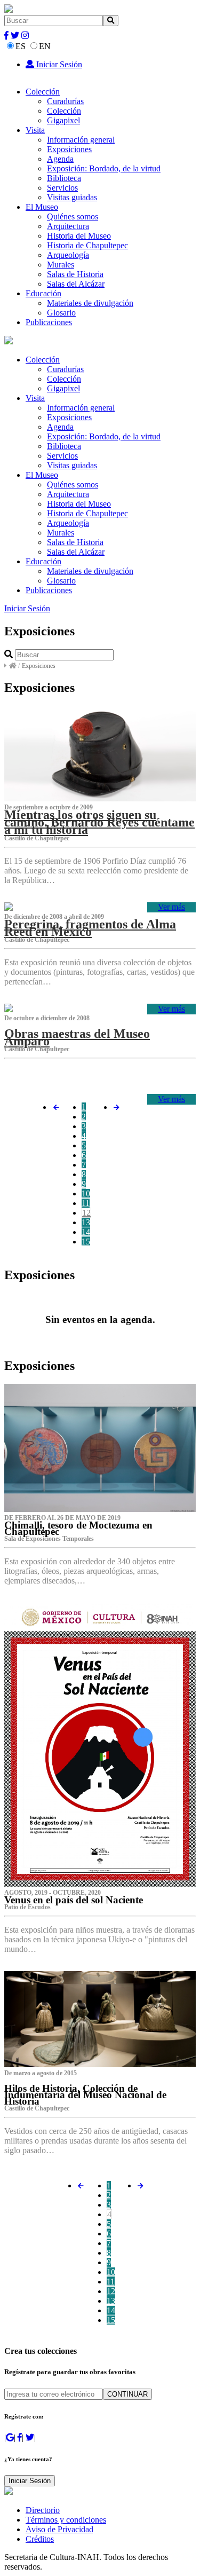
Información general (81, 140)
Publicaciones (49, 322)
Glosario (61, 313)
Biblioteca (64, 178)
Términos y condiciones (66, 2520)
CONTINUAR (127, 2394)
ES (21, 46)
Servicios (62, 188)
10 (86, 1194)
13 (86, 1222)
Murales (61, 265)
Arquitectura (68, 226)
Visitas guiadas (72, 197)
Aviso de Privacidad (59, 2529)
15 (86, 1242)
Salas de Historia (75, 274)
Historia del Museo (79, 236)
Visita (35, 130)
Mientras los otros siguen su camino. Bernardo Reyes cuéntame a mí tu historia (99, 822)
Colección (43, 92)
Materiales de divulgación (90, 303)
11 (86, 1203)
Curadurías (65, 101)
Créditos (40, 2539)
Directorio (43, 2510)
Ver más (171, 907)
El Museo (42, 207)
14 (86, 1232)
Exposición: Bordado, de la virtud (104, 168)
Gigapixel (63, 120)
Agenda (60, 159)
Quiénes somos (73, 216)
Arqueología (68, 255)
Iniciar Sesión (58, 64)
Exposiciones (69, 149)
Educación (43, 293)
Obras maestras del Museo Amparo (77, 1037)
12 (86, 1213)
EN (45, 46)
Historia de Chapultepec (87, 245)
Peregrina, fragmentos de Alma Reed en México (90, 928)
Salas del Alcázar (76, 284)
